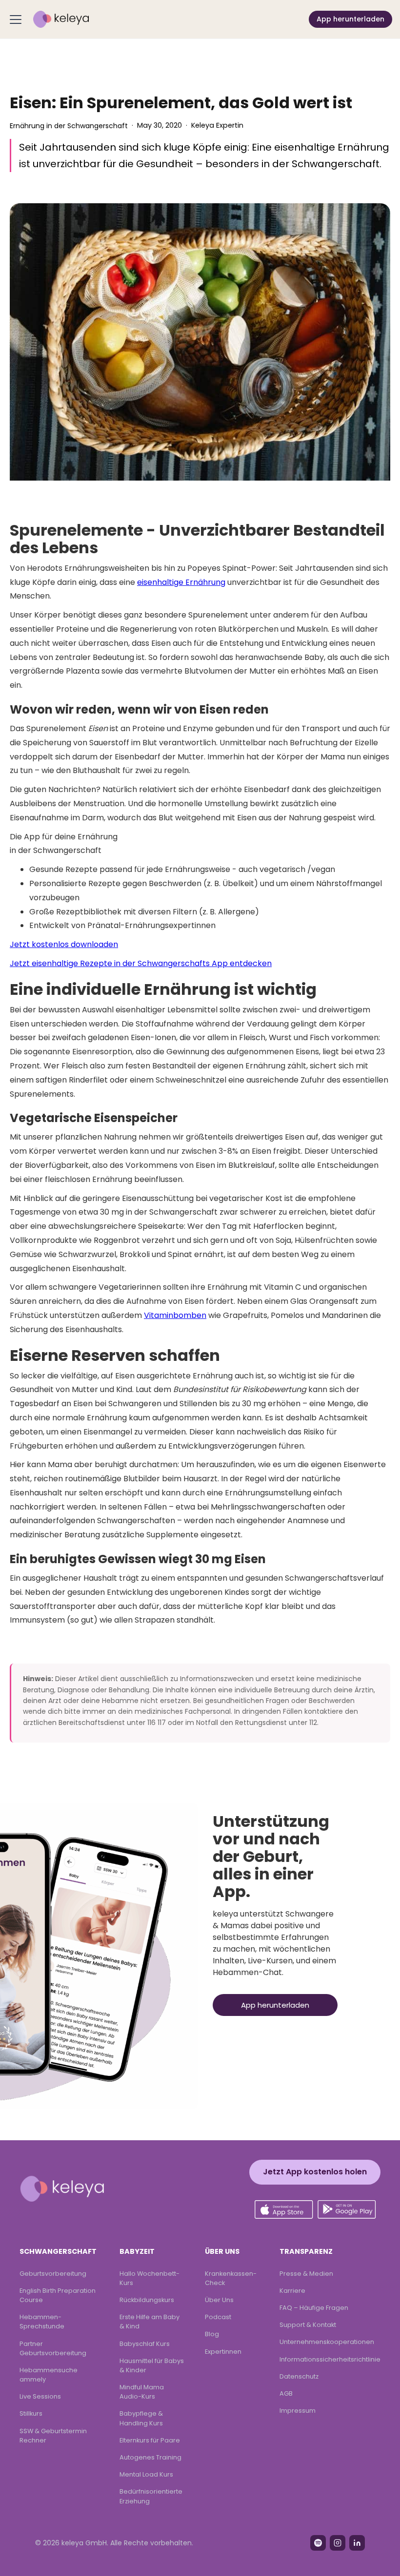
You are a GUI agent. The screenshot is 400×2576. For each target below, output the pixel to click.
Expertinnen (223, 2352)
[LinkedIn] (357, 2543)
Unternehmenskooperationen (327, 2342)
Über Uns (219, 2300)
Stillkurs (31, 2413)
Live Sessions (40, 2396)
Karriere (292, 2291)
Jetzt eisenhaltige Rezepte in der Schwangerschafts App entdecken (141, 963)
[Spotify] (318, 2543)
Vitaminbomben (175, 1315)
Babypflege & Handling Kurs (141, 2418)
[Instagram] (338, 2543)
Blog (212, 2334)
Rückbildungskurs (147, 2300)
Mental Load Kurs (146, 2474)
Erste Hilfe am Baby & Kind (150, 2322)
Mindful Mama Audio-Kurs (142, 2392)
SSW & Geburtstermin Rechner (53, 2436)
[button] (18, 19)
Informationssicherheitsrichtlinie (330, 2359)
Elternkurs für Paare (150, 2440)
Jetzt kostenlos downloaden (64, 944)
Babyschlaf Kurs (145, 2344)
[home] (61, 19)
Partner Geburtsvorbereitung (53, 2348)
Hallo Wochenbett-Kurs (150, 2278)
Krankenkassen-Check (231, 2278)
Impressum (298, 2411)
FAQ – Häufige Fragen (314, 2308)
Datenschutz (299, 2376)
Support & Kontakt (308, 2325)
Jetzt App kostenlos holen (315, 2172)
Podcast (218, 2317)
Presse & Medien (306, 2274)
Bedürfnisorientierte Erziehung (151, 2496)
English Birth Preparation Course (58, 2295)
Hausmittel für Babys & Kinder (152, 2365)
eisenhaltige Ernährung (181, 582)
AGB (286, 2393)
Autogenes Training (150, 2457)
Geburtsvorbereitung (53, 2274)
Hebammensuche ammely (49, 2375)
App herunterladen (350, 19)
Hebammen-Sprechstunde (42, 2322)
